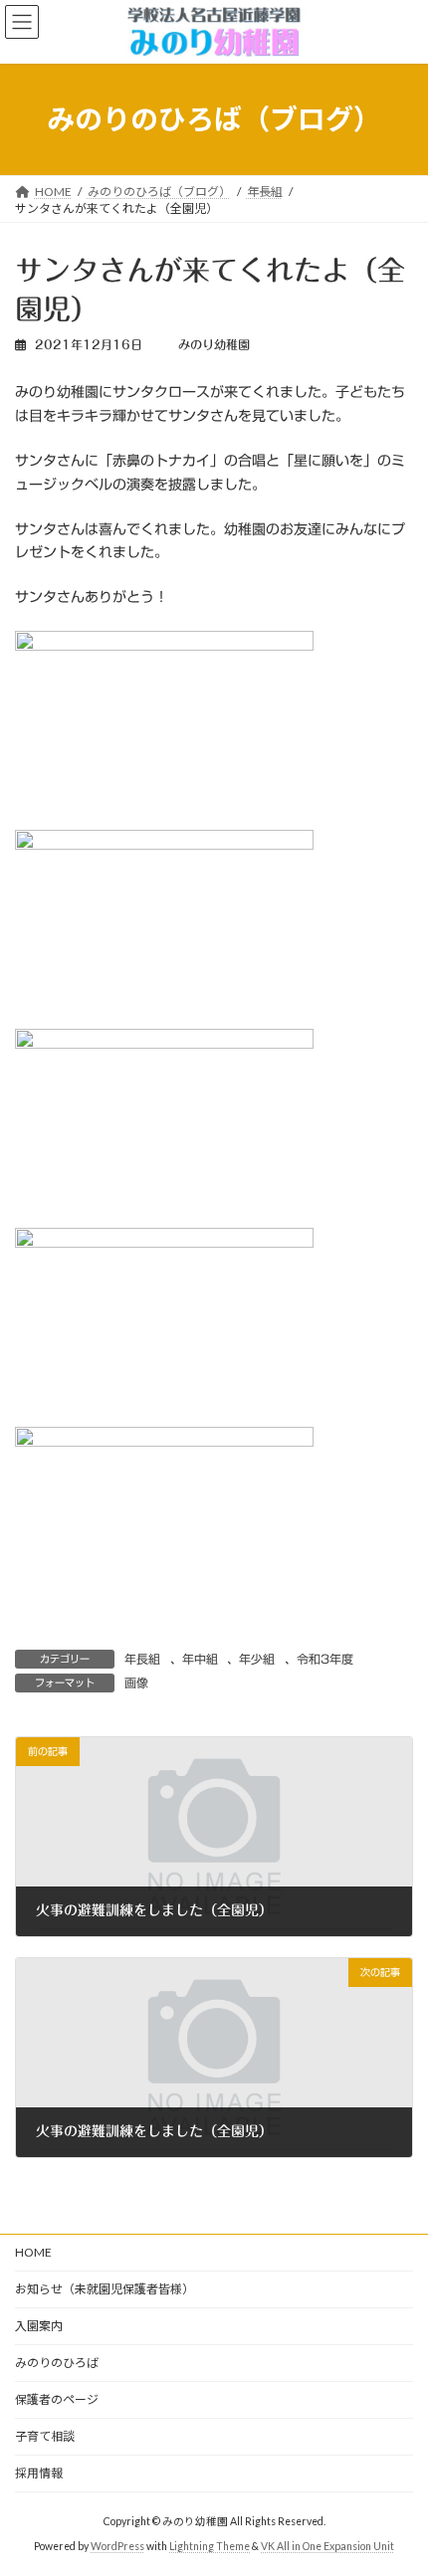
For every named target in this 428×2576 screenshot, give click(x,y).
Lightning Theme (210, 2545)
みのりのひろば (57, 2363)
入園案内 (39, 2326)
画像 (136, 1683)
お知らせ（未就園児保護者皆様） (105, 2289)
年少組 (257, 1659)
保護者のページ (57, 2399)
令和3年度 (325, 1659)
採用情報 (39, 2473)
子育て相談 (45, 2436)
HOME (33, 2252)
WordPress (117, 2545)
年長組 (142, 1659)
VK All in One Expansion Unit (327, 2545)
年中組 (200, 1659)
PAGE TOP (398, 2477)
